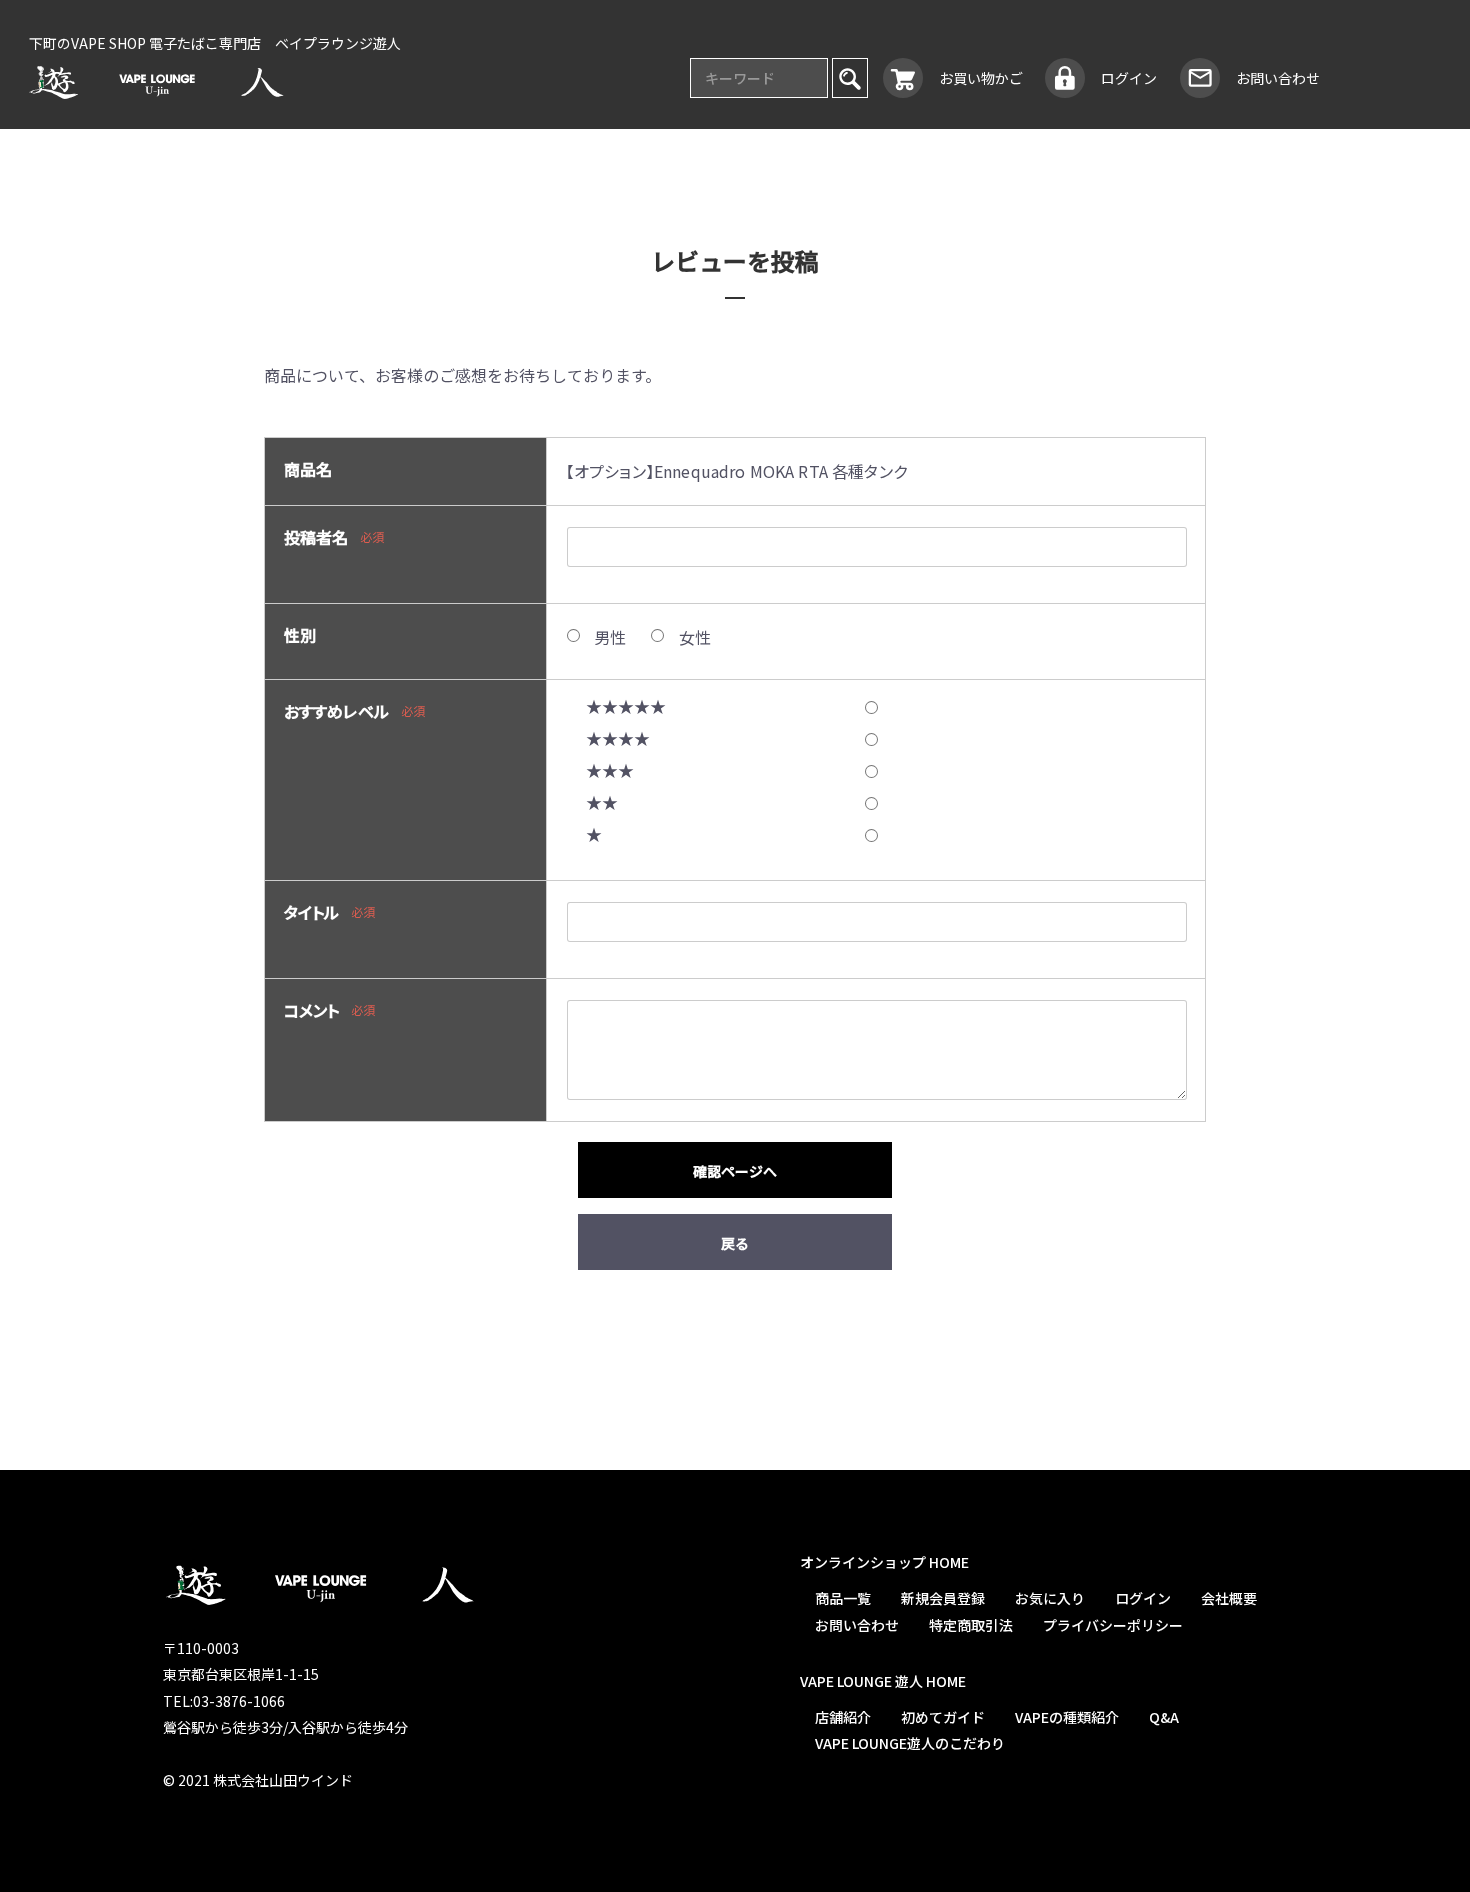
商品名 (308, 469)
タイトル (312, 912)
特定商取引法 (970, 1625)
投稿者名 (316, 537)
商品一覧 (842, 1598)
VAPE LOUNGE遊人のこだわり (909, 1743)
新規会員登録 (942, 1598)
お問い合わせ (856, 1625)
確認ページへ (735, 1171)
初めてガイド (942, 1717)
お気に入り (1049, 1598)
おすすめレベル (336, 711)
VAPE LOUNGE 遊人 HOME (882, 1681)
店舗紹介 (842, 1717)
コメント (312, 1010)
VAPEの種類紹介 (1066, 1717)
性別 (300, 635)
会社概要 (1228, 1598)
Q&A (1163, 1717)
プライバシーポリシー (1112, 1625)
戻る (735, 1243)
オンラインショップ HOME (883, 1562)
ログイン (1142, 1598)
